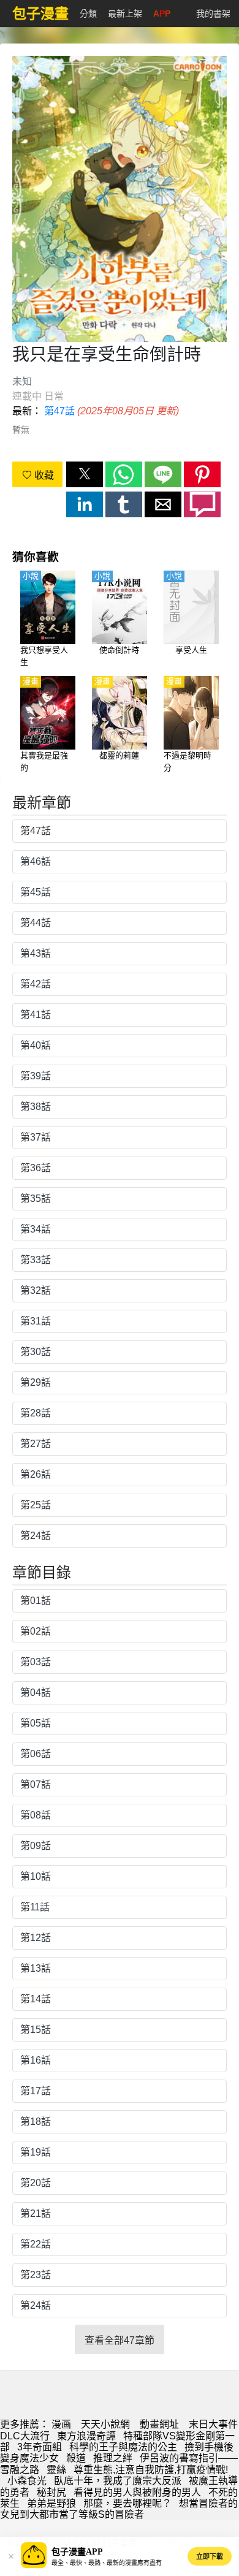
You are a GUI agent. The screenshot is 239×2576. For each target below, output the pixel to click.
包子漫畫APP (77, 2552)
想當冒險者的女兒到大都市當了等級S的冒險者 (119, 2509)
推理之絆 (113, 2458)
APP (162, 13)
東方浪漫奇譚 (86, 2436)
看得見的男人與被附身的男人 (137, 2492)
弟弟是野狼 (51, 2503)
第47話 (59, 411)
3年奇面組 (40, 2447)
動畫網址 (159, 2424)
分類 (88, 13)
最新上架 (125, 13)
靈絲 (56, 2470)
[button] (85, 474)
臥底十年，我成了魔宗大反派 (118, 2481)
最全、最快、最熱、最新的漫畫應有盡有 (107, 2563)
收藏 (43, 475)
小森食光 (27, 2481)
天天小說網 (105, 2424)
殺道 (76, 2458)
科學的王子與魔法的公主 (123, 2447)
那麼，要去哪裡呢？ (127, 2503)
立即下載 (210, 2556)
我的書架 (213, 13)
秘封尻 (51, 2492)
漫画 (61, 2424)
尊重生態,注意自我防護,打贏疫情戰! (151, 2470)
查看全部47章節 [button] (120, 2340)
